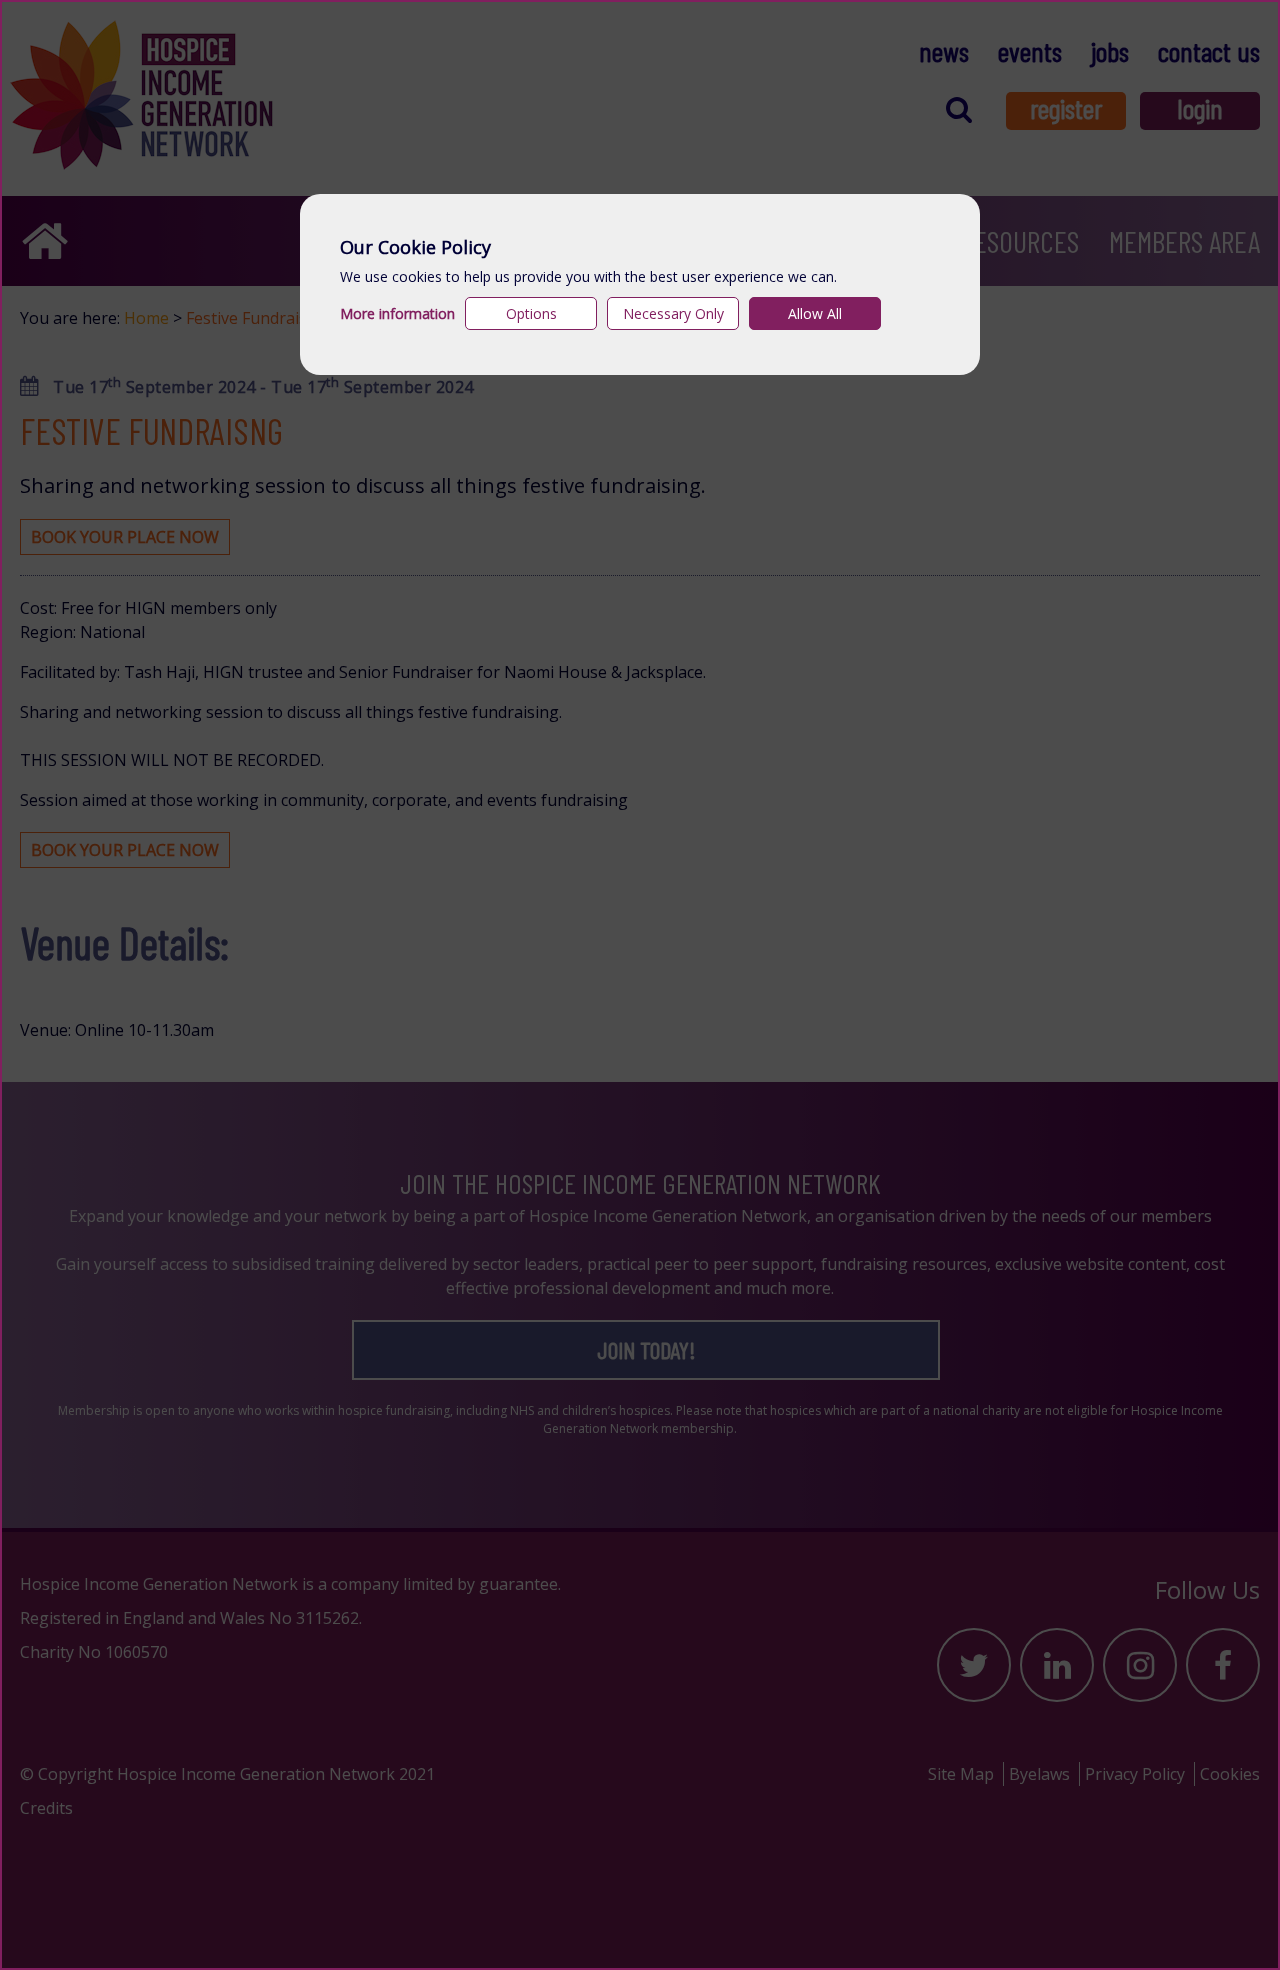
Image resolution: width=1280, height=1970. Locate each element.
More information (397, 313)
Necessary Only (673, 313)
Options (531, 313)
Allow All (815, 313)
